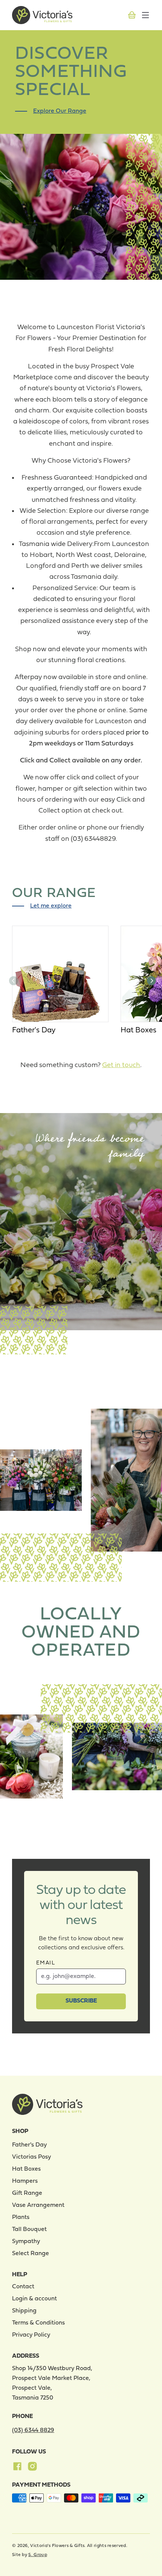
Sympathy (26, 2242)
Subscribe (81, 2001)
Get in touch (121, 1065)
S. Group (37, 2555)
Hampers (25, 2181)
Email (46, 1963)
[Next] (151, 981)
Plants (21, 2217)
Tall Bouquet (29, 2229)
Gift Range (27, 2193)
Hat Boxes (138, 1030)
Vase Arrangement (38, 2205)
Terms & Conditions (38, 2323)
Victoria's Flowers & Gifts (57, 2546)
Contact (23, 2287)
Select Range (31, 2254)
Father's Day (34, 1030)
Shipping (24, 2311)
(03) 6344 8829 (33, 2430)
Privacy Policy (31, 2335)
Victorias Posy (31, 2157)
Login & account (34, 2299)
